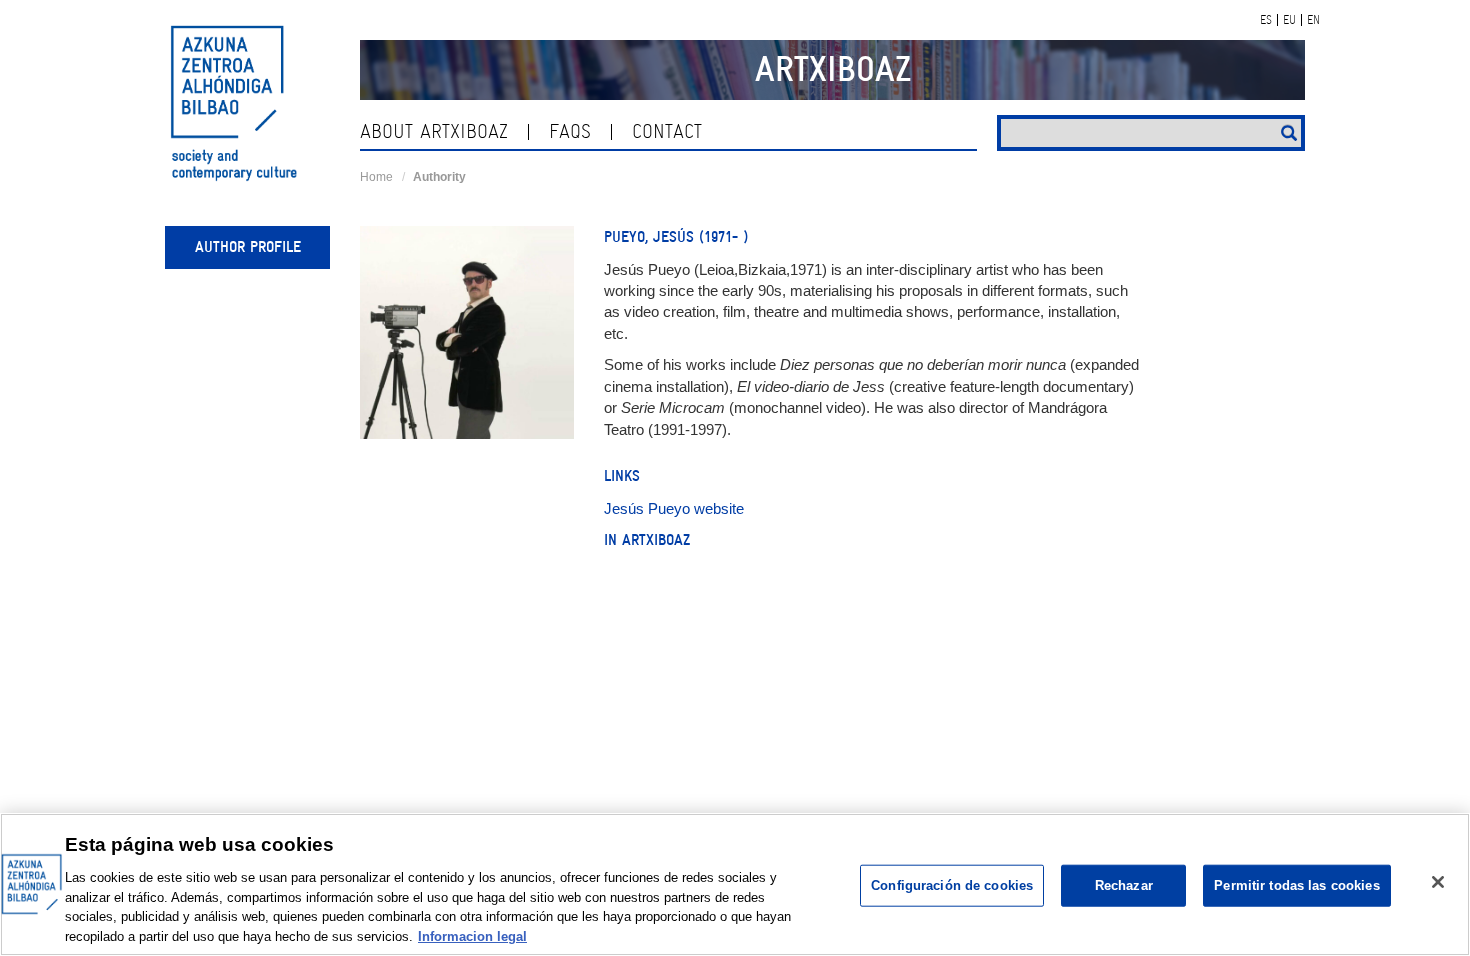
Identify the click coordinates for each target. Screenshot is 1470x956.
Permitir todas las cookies (1296, 885)
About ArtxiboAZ (434, 131)
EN (1313, 20)
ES (1266, 20)
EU (1289, 20)
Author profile (248, 247)
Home (376, 177)
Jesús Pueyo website (674, 508)
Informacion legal (472, 935)
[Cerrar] (1438, 882)
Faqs (570, 131)
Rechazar (1124, 885)
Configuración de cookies (952, 885)
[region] (735, 884)
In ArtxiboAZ (647, 540)
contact (667, 131)
